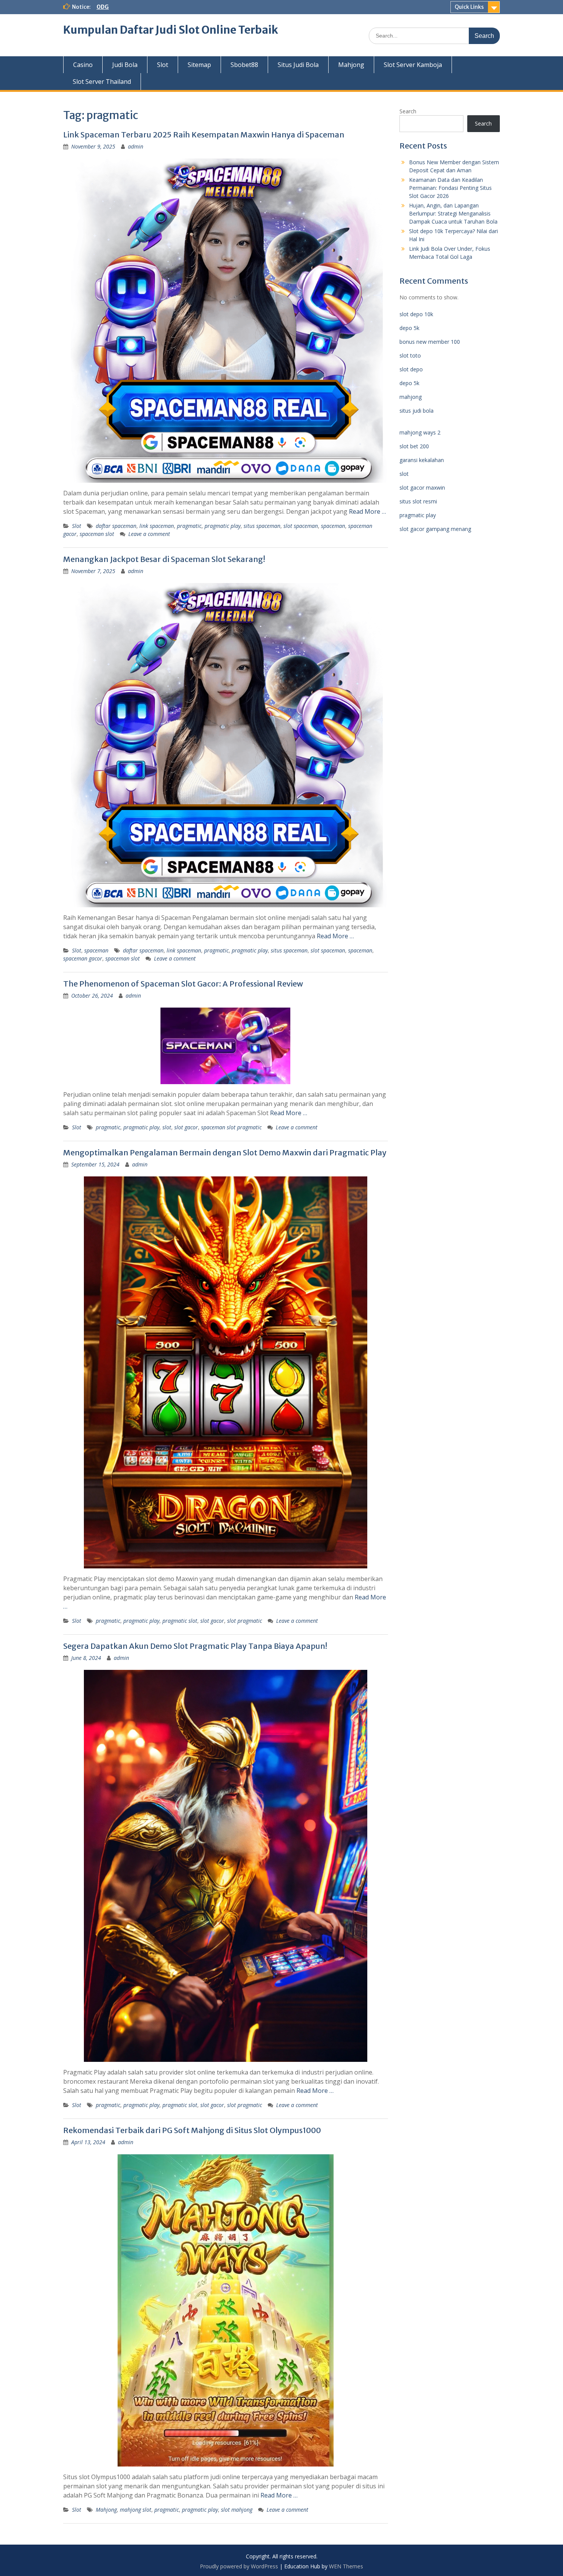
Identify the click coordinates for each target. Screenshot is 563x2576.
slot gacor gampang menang (435, 529)
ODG (103, 7)
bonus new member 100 (430, 342)
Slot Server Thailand (102, 82)
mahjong (411, 397)
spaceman (333, 526)
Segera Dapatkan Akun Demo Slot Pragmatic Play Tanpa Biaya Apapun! (195, 1646)
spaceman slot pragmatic (231, 1127)
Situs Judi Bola (298, 65)
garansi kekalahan (422, 460)
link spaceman (157, 526)
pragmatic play (223, 526)
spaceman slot (97, 534)
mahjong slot (136, 2510)
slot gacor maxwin (422, 488)
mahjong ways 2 (420, 432)
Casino (83, 65)
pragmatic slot (180, 1621)
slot (167, 1127)
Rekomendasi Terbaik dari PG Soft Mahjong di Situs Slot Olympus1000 (192, 2130)
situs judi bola (417, 411)
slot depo (411, 369)
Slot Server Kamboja (413, 65)
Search (408, 111)
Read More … (367, 511)
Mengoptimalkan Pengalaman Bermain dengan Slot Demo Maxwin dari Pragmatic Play (225, 1152)
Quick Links (469, 7)
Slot (163, 65)
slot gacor (186, 1127)
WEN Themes (346, 2566)
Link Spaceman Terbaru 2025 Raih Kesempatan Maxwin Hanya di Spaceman (204, 135)
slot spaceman (301, 526)
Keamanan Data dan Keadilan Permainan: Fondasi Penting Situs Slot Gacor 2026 (450, 188)
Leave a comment (149, 534)
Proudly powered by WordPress (239, 2566)
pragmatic (189, 526)
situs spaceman (262, 526)
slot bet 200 (414, 446)
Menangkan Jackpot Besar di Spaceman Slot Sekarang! (164, 559)
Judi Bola (125, 65)
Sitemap (199, 65)
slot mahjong (237, 2510)
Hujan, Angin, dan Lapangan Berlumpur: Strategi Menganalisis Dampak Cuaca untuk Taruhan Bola (453, 213)
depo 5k (409, 328)
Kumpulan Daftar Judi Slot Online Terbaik (171, 30)
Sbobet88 (244, 65)
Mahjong (351, 65)
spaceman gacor (83, 958)
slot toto (410, 355)
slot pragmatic (245, 1621)
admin (136, 146)
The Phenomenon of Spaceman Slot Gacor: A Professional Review (183, 984)
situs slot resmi (418, 501)
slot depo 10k (416, 314)
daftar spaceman (116, 526)
